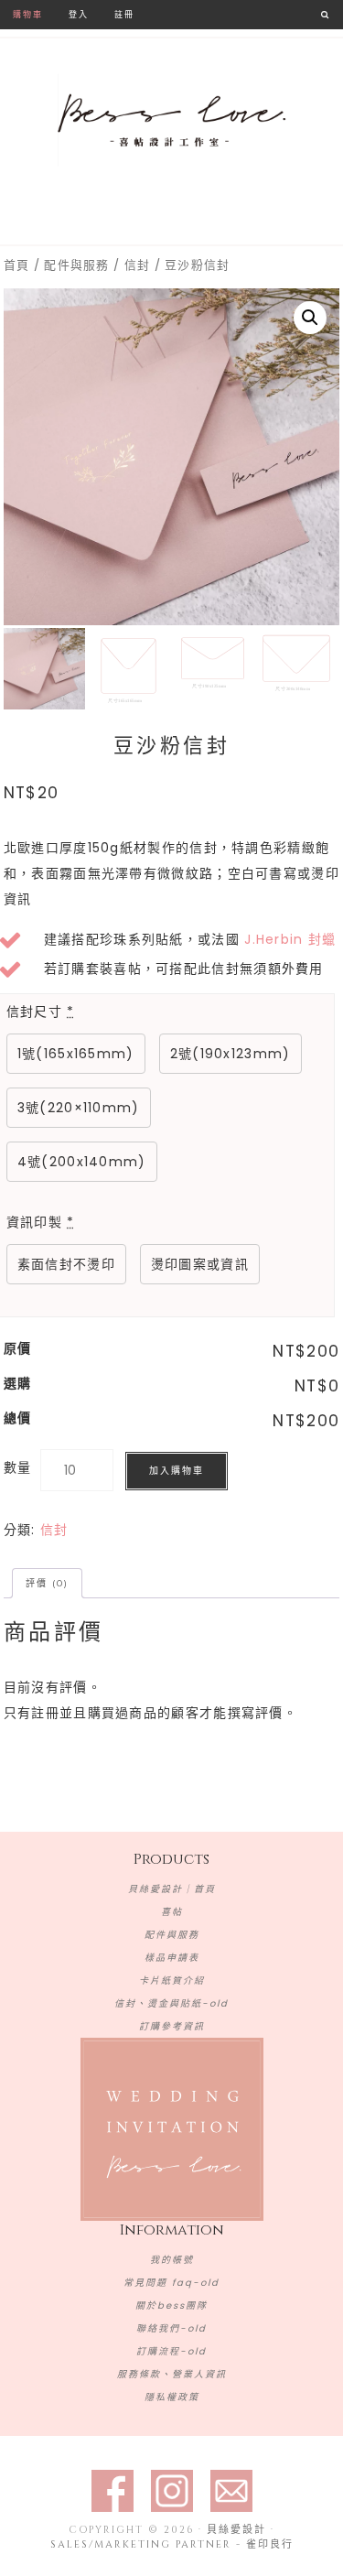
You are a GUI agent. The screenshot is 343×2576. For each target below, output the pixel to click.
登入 (79, 14)
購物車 (28, 14)
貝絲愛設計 (172, 121)
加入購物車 (177, 1471)
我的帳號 (172, 2260)
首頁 (17, 265)
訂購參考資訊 (172, 2026)
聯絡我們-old (171, 2328)
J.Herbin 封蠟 (290, 939)
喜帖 (172, 1912)
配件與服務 (77, 265)
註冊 (124, 14)
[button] (310, 318)
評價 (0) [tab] (47, 1583)
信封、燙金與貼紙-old (171, 2003)
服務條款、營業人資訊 (172, 2374)
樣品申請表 (172, 1958)
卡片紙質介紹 (172, 1981)
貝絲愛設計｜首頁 (172, 1889)
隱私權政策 (172, 2397)
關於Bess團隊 (171, 2305)
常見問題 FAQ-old (171, 2283)
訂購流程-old (171, 2351)
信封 (138, 265)
